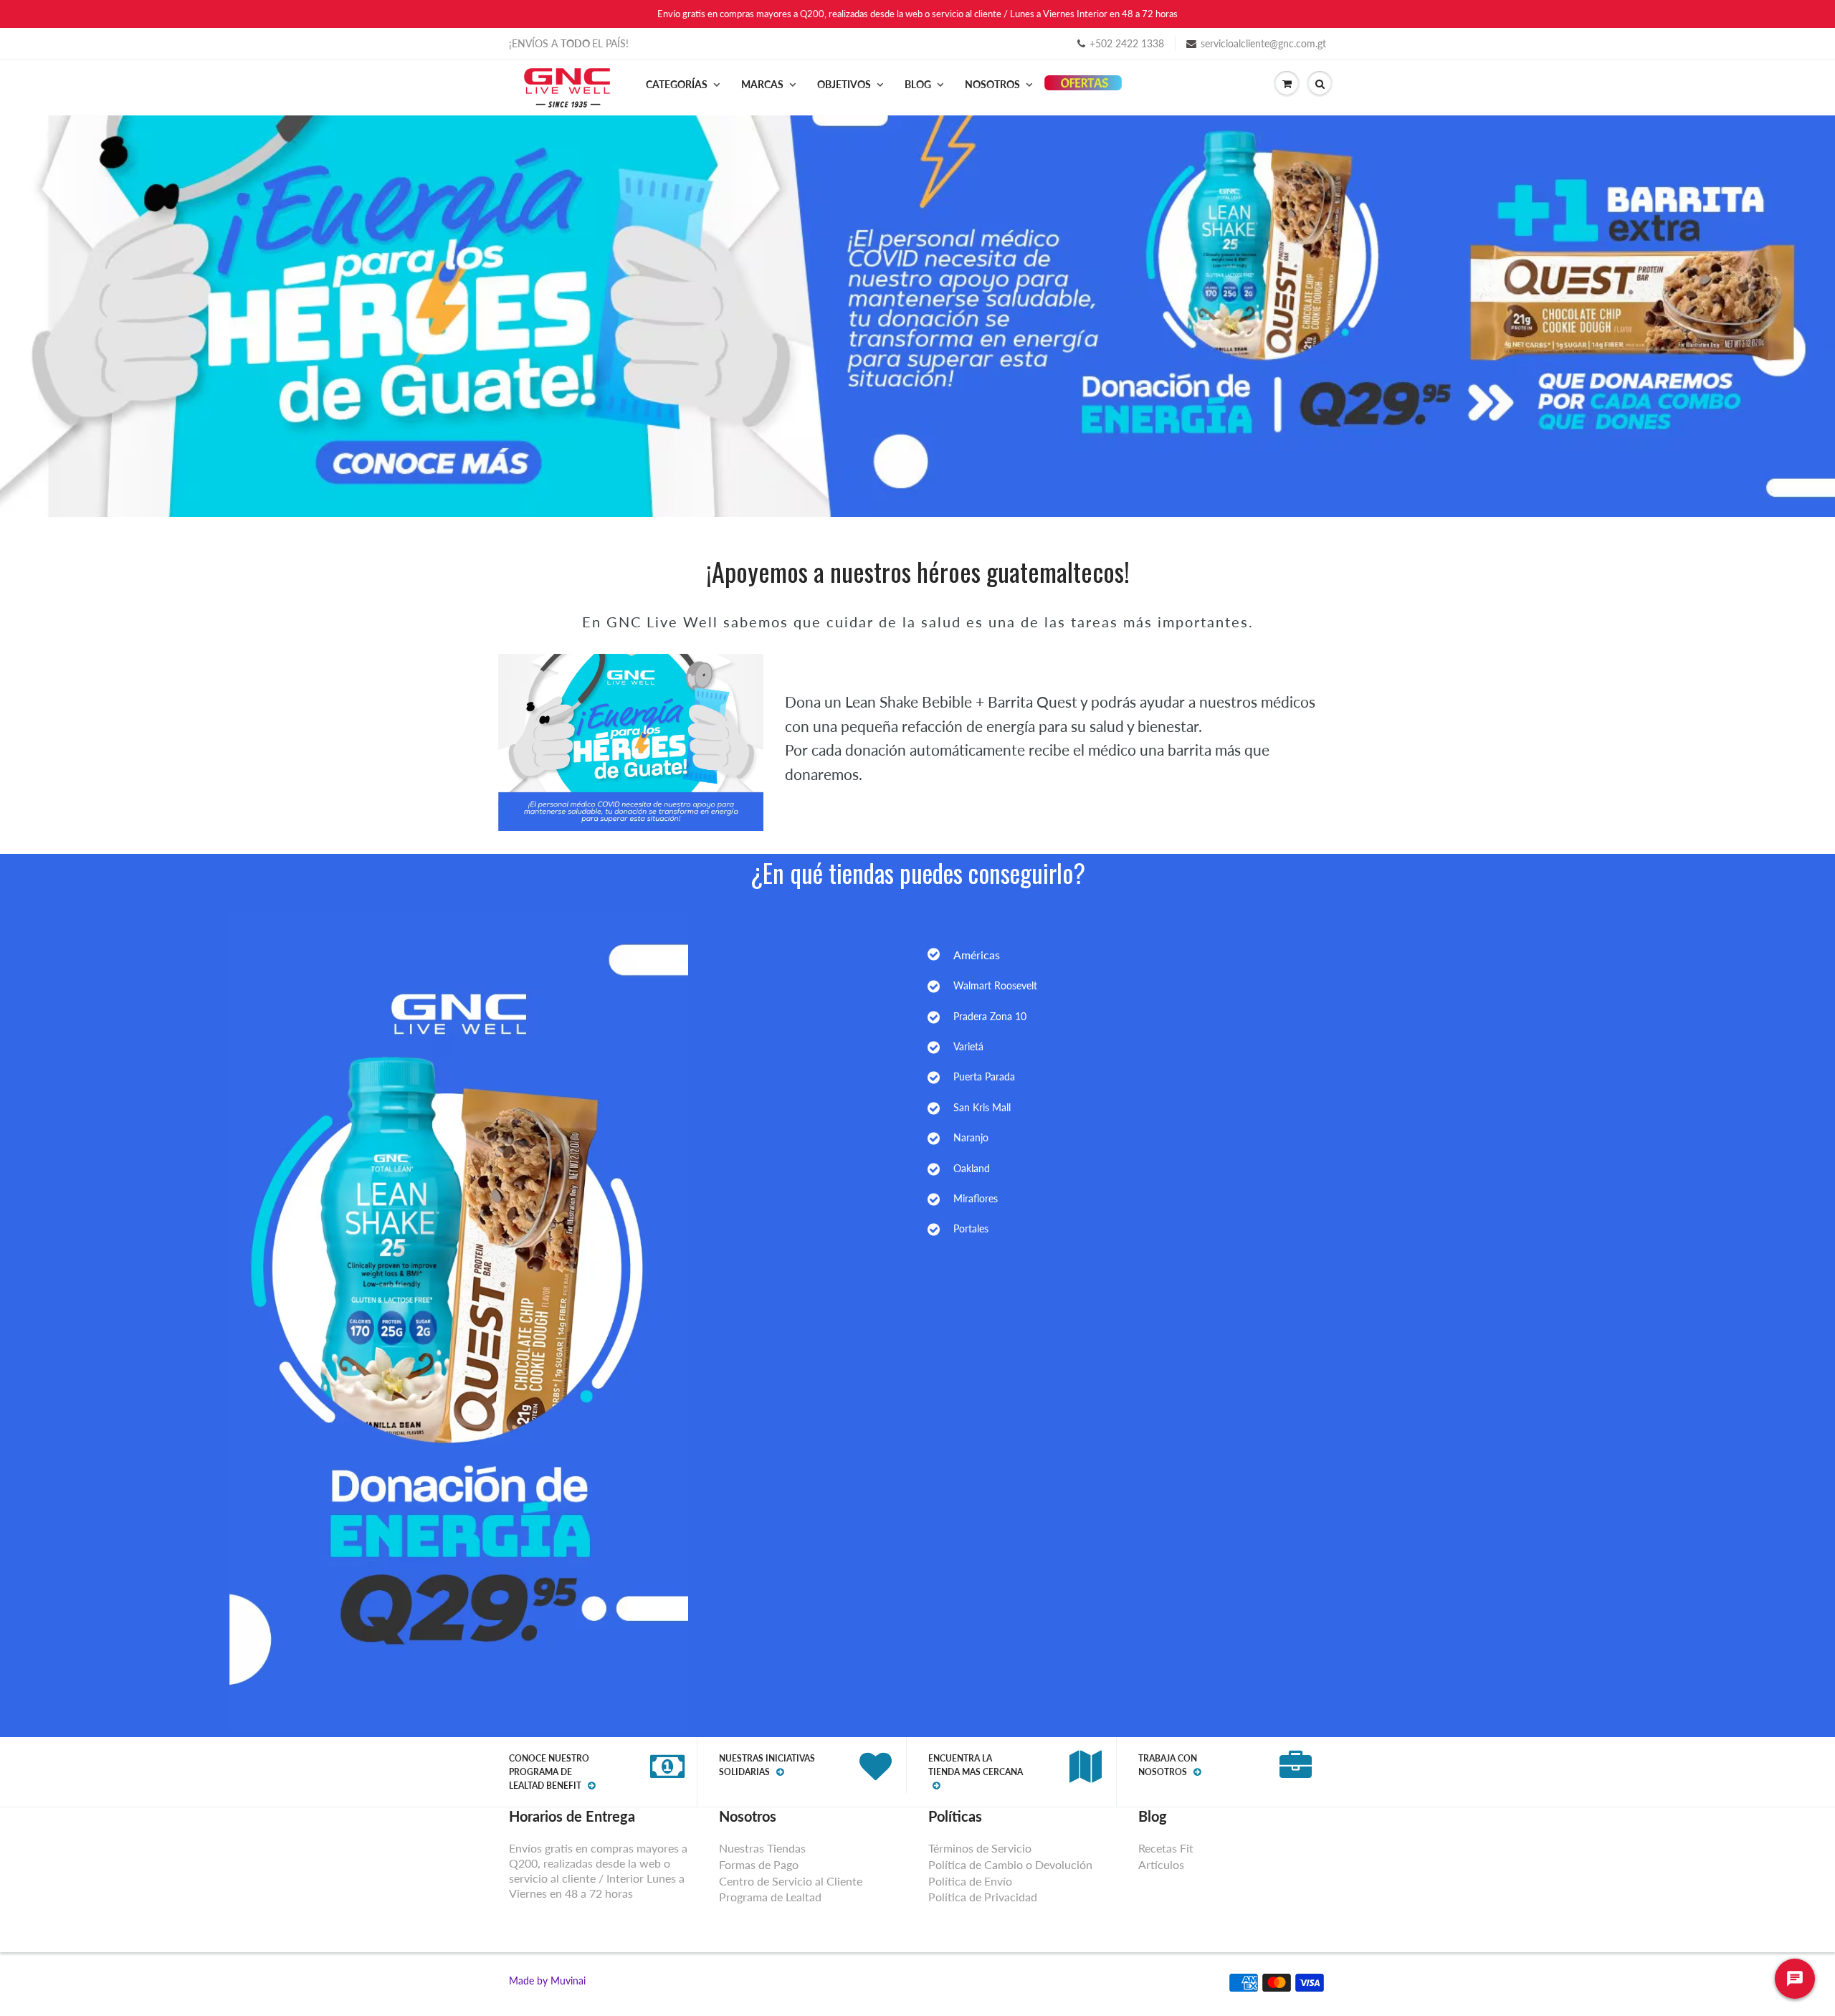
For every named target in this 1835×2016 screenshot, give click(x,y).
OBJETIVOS (844, 84)
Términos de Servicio (980, 1848)
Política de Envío (970, 1881)
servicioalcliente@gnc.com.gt (1263, 43)
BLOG (918, 84)
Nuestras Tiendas (762, 1848)
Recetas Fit (1166, 1848)
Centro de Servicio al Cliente (791, 1881)
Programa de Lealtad (770, 1897)
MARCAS (762, 84)
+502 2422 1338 (1127, 43)
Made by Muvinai (547, 1981)
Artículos (1161, 1864)
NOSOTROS (992, 84)
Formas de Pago (759, 1864)
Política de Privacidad (983, 1897)
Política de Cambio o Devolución (1010, 1864)
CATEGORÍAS (677, 84)
